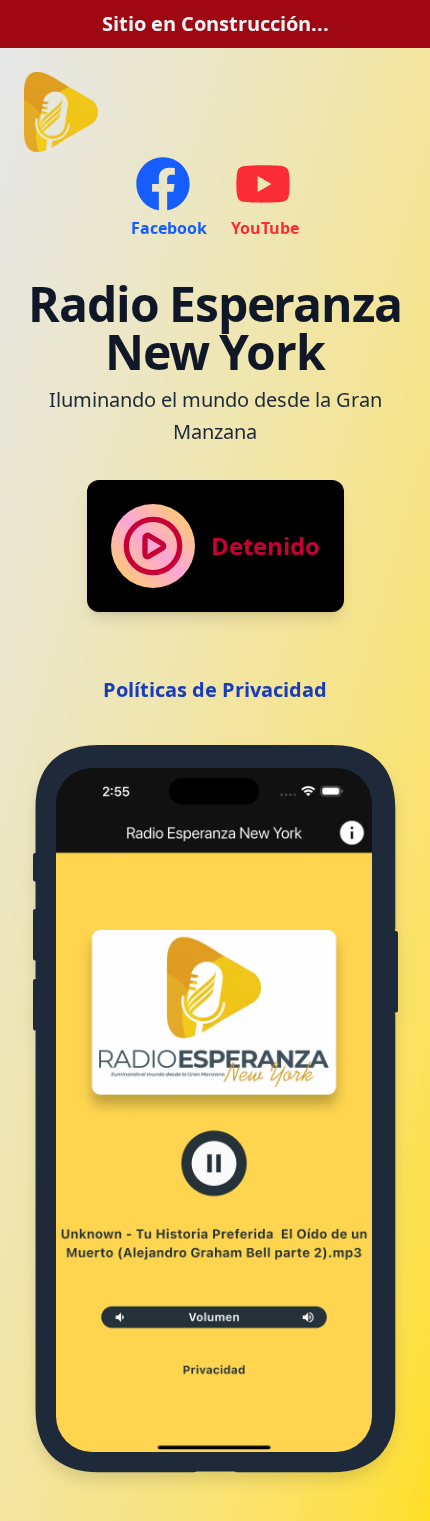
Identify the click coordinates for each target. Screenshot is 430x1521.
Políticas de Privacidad (215, 689)
